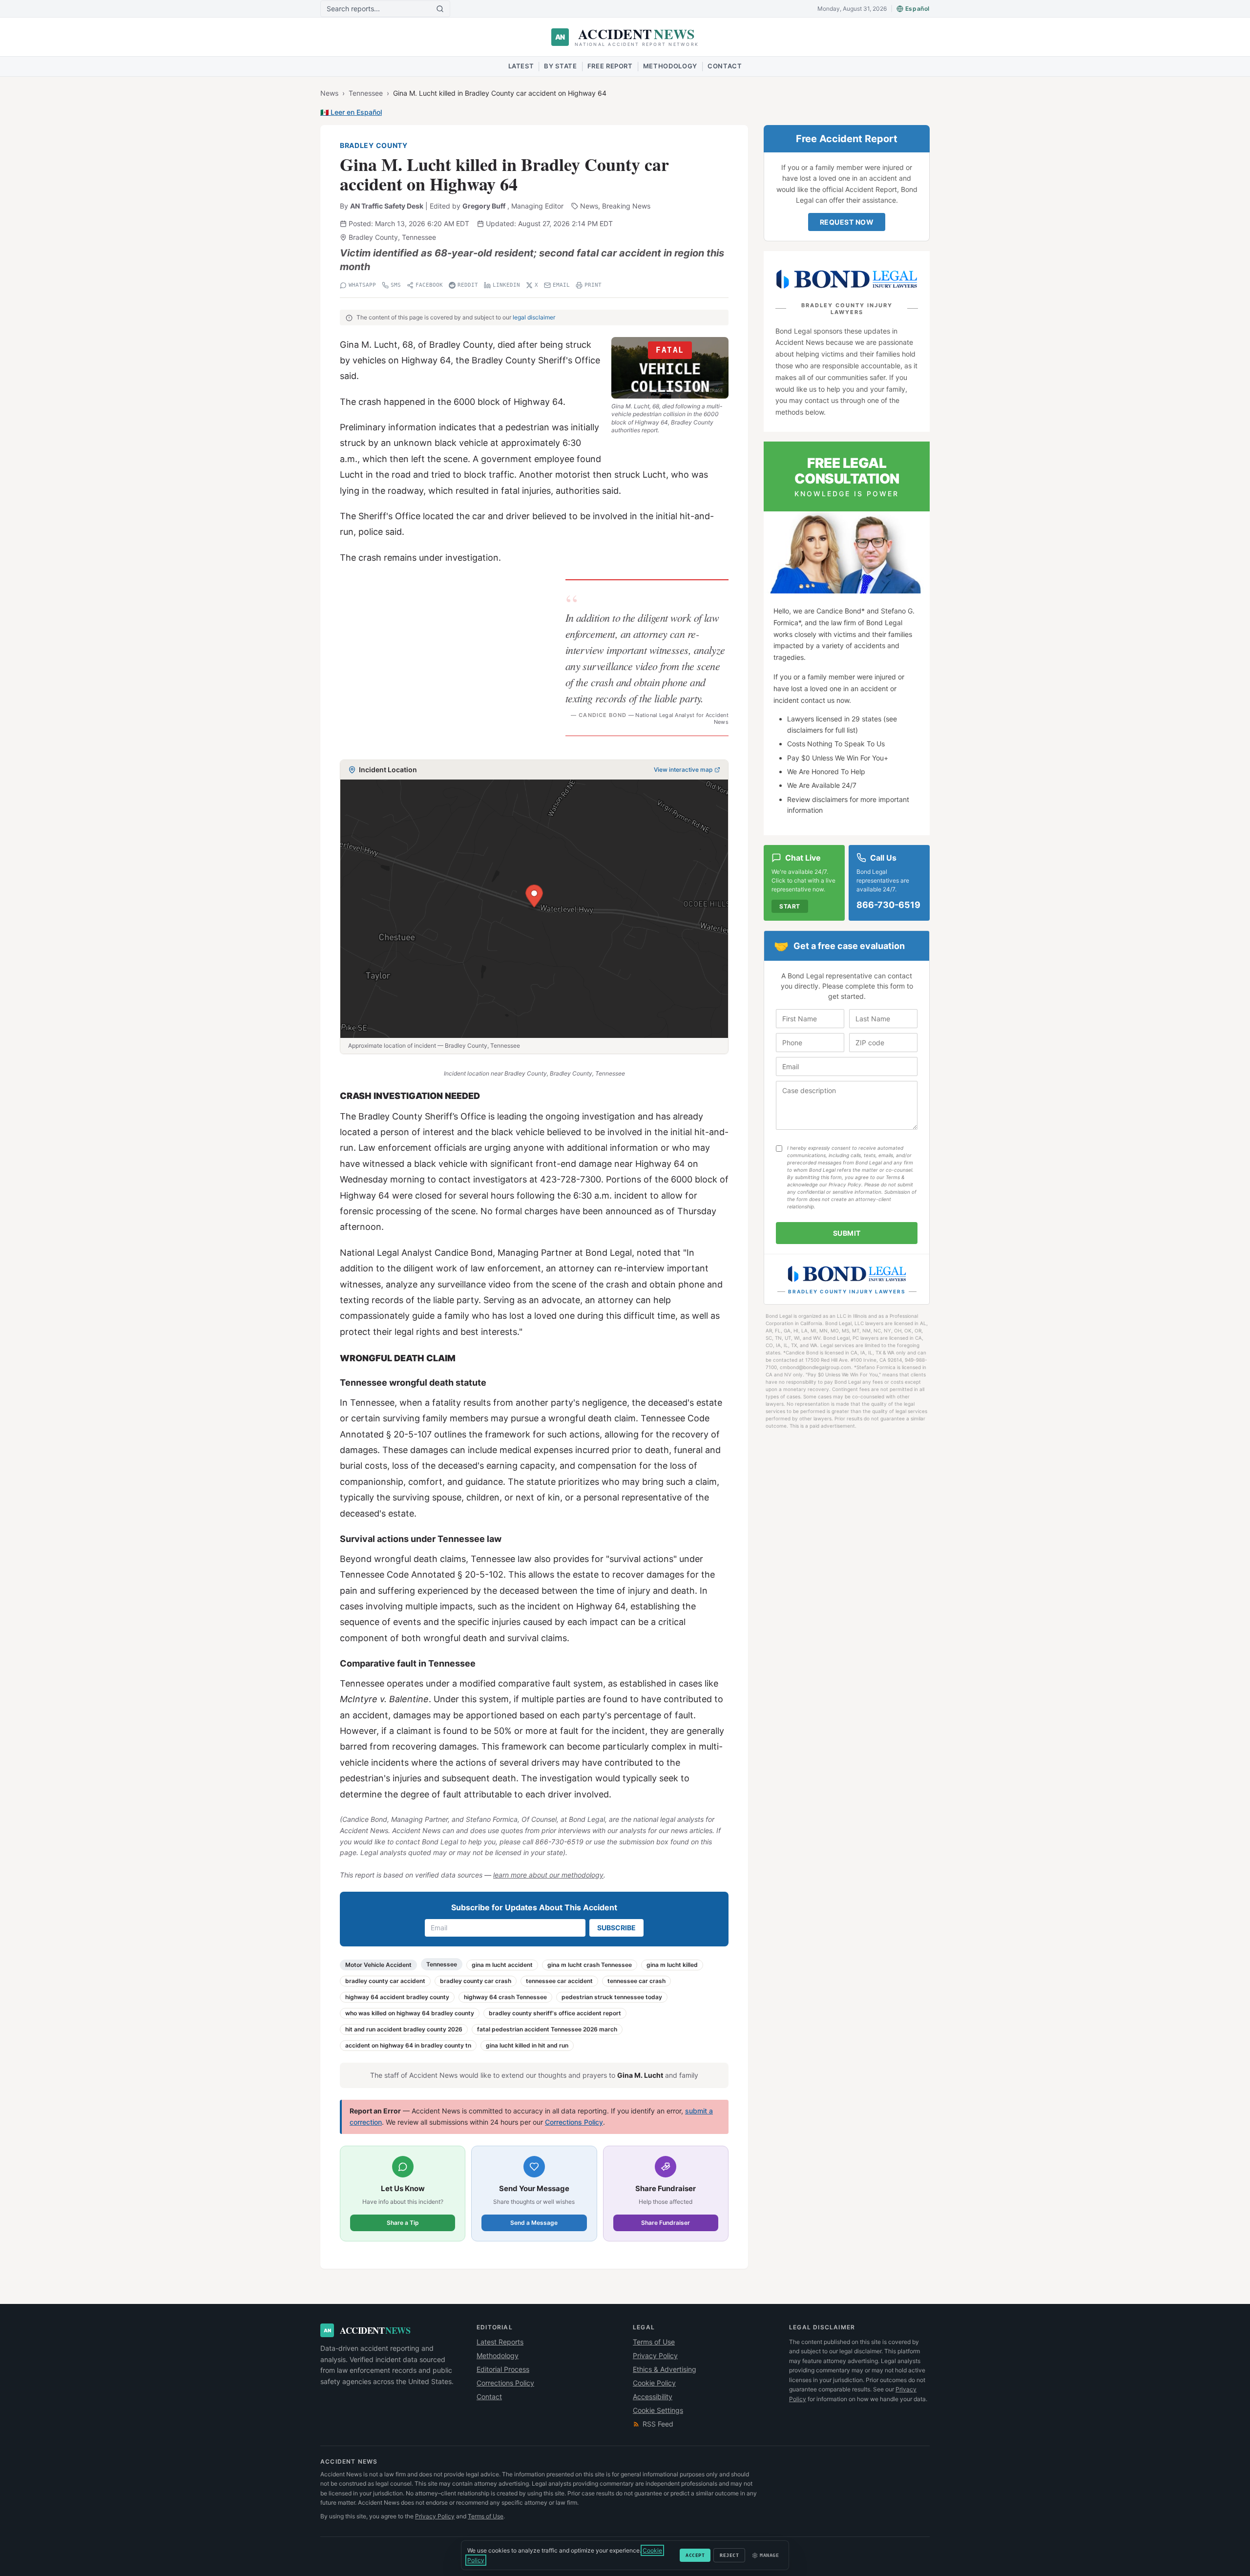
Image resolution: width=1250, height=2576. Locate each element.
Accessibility (653, 2397)
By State (560, 66)
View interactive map (683, 770)
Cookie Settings (658, 2410)
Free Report (610, 66)
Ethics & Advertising (665, 2369)
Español (917, 9)
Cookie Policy (654, 2383)
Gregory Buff (484, 206)
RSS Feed (658, 2424)
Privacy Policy (655, 2355)
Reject (729, 2555)
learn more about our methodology (548, 1875)
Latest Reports (500, 2342)
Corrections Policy (574, 2122)
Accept (695, 2555)
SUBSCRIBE (616, 1928)
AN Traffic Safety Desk (387, 206)
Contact (725, 66)
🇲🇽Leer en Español (351, 112)
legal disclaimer (534, 317)
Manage (769, 2555)
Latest (521, 66)
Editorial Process (503, 2369)
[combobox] (381, 9)
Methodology (670, 66)
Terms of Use (654, 2342)
